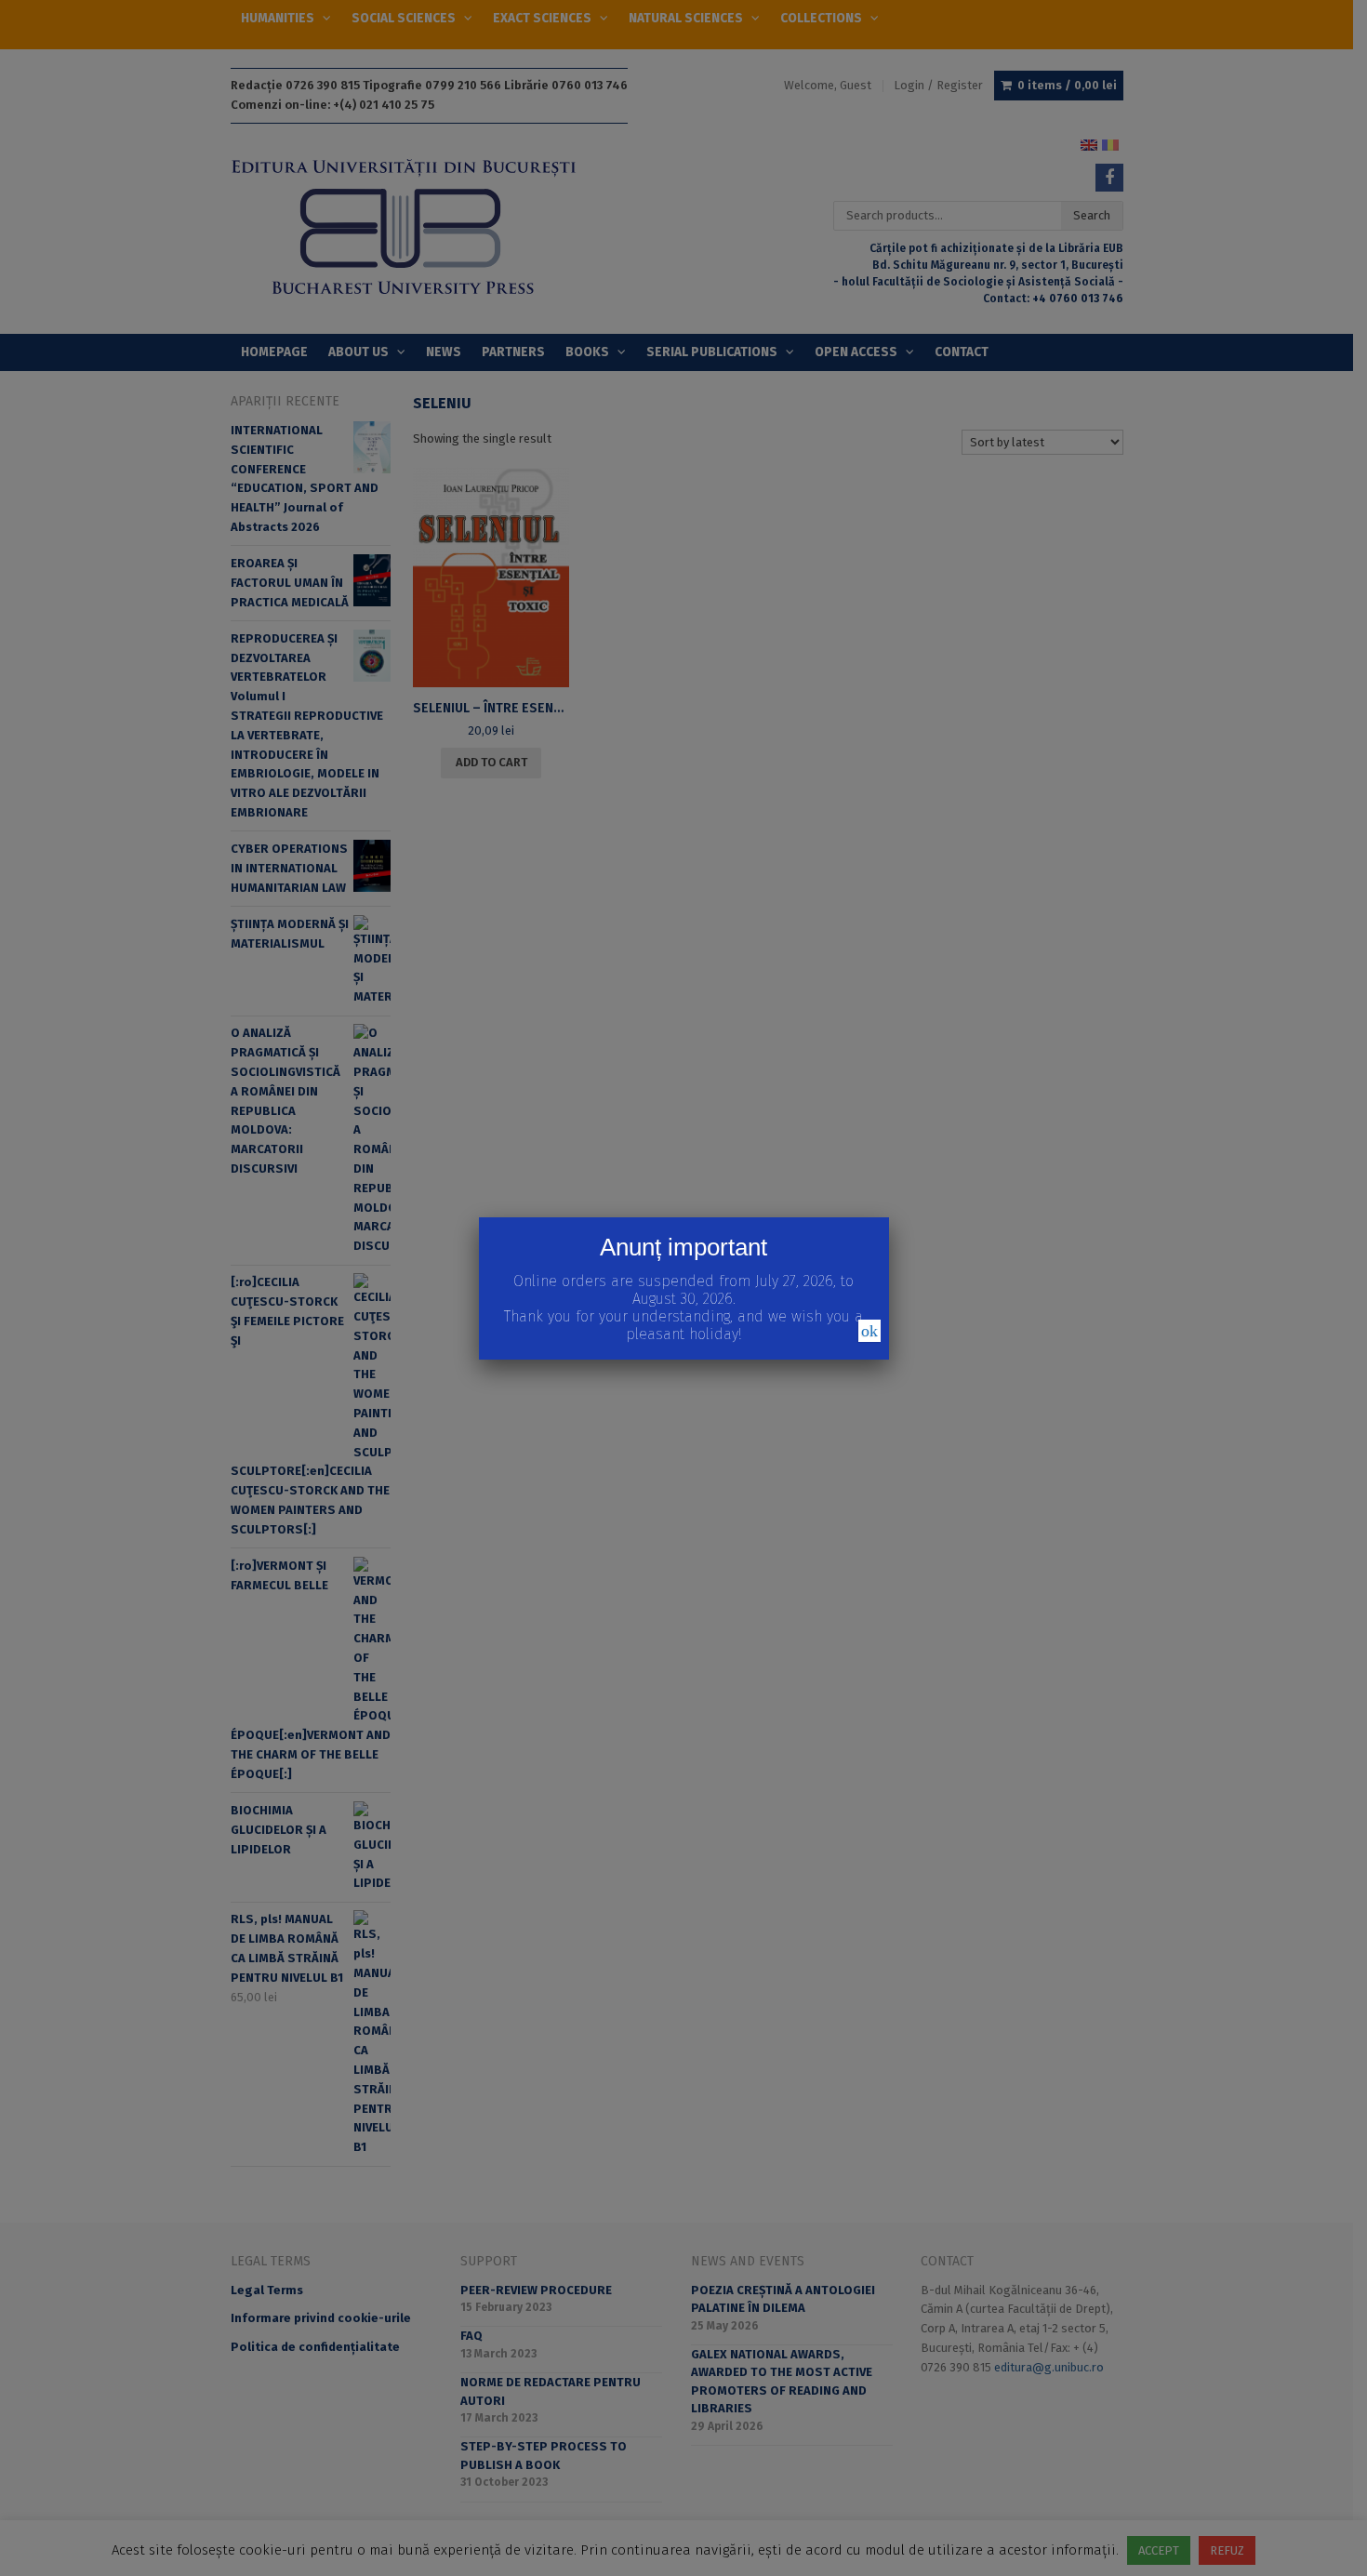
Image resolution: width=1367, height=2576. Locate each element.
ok (869, 1331)
